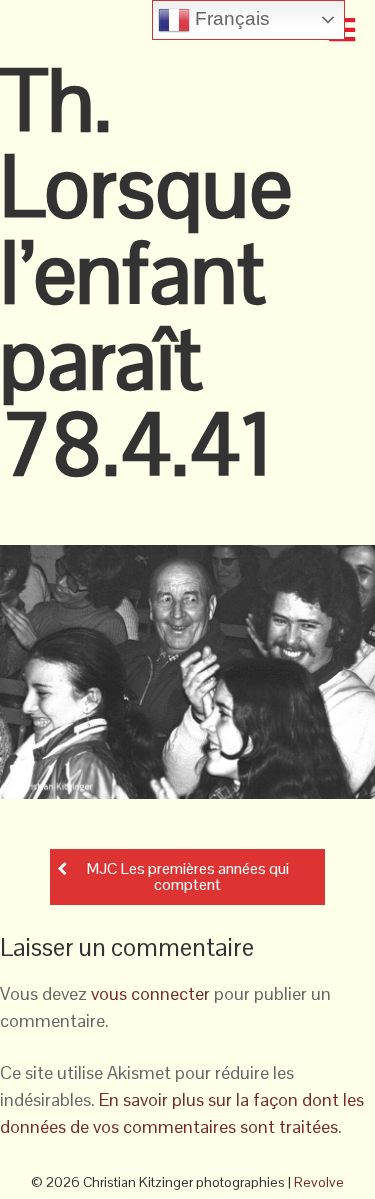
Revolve (319, 1182)
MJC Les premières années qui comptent (188, 876)
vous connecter (150, 993)
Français (230, 18)
